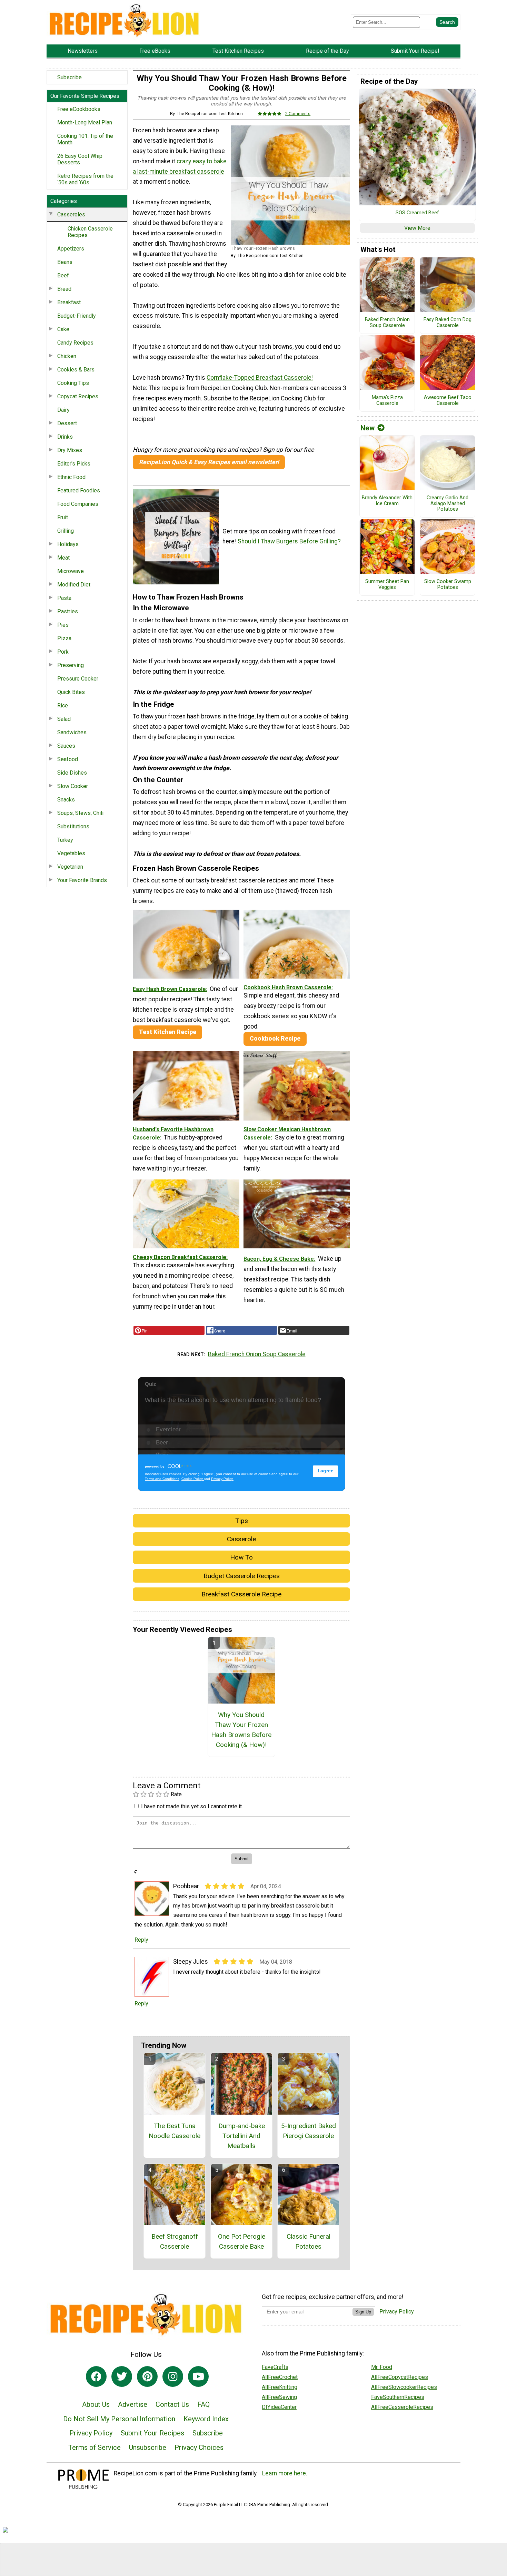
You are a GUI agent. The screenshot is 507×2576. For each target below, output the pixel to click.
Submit (254, 1332)
